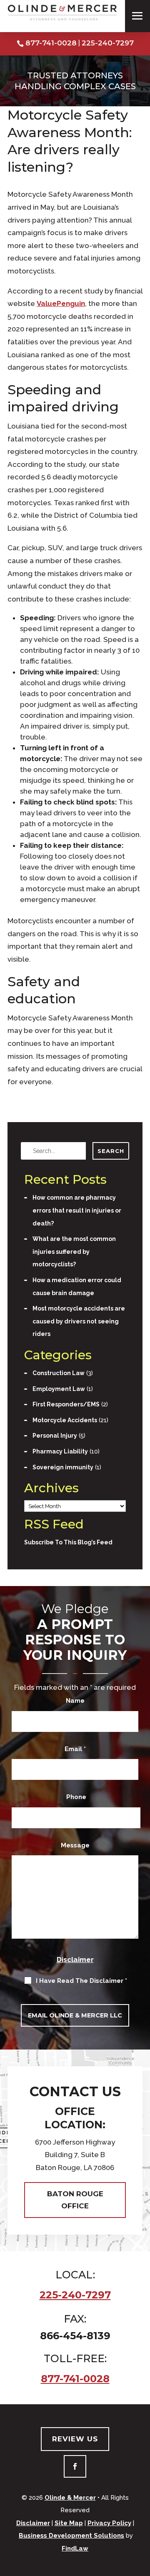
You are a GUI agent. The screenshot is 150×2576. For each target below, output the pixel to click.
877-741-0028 (51, 43)
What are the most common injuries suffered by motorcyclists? (74, 1252)
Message (75, 1845)
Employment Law (59, 1389)
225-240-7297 (108, 43)
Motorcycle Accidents (65, 1420)
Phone (76, 1797)
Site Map (69, 2523)
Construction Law (59, 1373)
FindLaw (75, 2548)
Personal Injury (55, 1436)
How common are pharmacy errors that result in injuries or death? (77, 1210)
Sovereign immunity (63, 1467)
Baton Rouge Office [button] (75, 2200)
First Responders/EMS (66, 1404)
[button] (137, 18)
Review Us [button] (75, 2439)
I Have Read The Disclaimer (81, 1981)
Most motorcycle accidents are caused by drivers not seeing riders (79, 1321)
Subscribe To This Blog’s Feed (68, 1542)
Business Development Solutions (71, 2536)
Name (75, 1701)
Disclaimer (75, 1960)
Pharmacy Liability (60, 1451)
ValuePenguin (61, 303)
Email (75, 1749)
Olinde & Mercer (70, 2498)
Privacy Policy (109, 2523)
